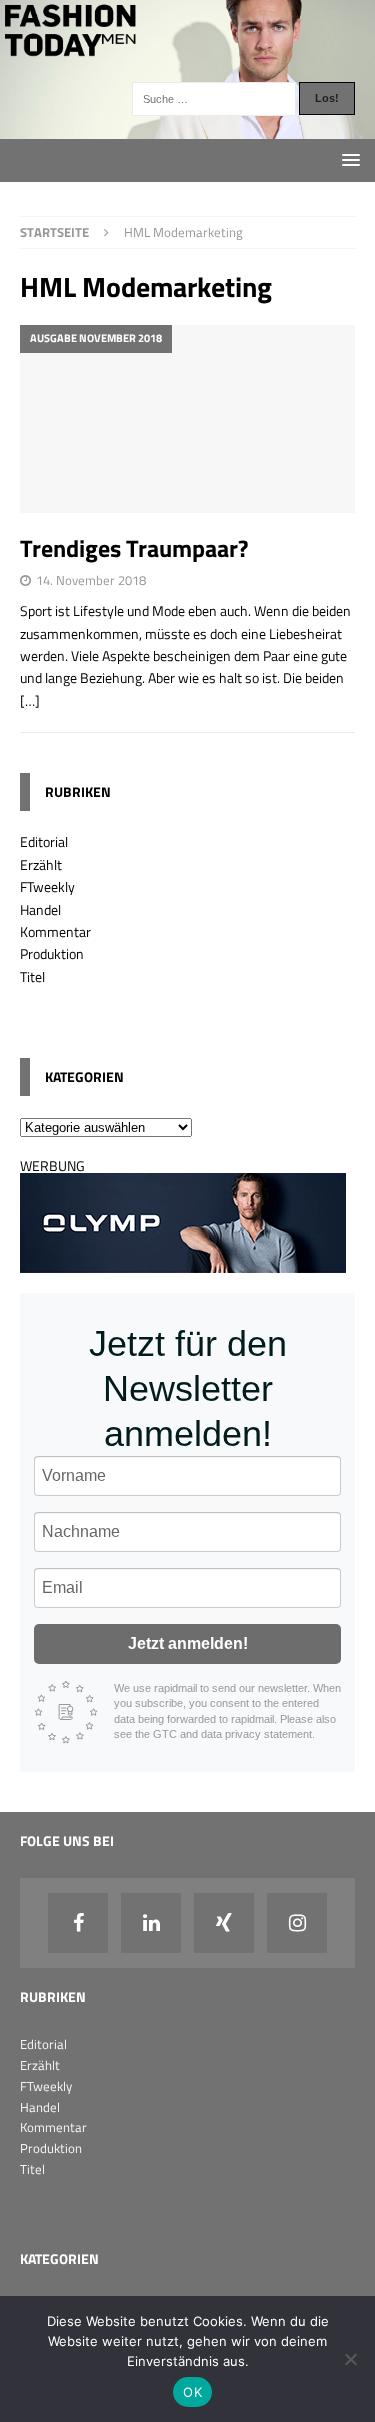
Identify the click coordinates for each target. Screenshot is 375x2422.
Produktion (52, 953)
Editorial (44, 841)
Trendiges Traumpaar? (134, 548)
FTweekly (47, 886)
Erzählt (41, 864)
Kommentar (55, 931)
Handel (40, 909)
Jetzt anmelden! (188, 1643)
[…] (30, 700)
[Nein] (350, 2359)
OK (192, 2392)
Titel (32, 976)
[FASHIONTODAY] (187, 126)
